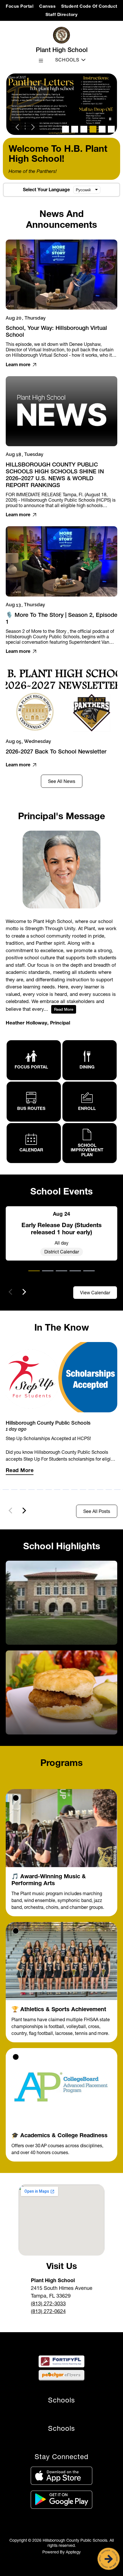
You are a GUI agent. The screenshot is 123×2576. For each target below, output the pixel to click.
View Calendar (95, 1293)
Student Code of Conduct (89, 6)
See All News (62, 781)
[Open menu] (41, 61)
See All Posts (97, 1511)
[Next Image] (33, 128)
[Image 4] (93, 129)
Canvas (47, 6)
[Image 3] (84, 129)
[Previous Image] (18, 128)
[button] (34, 1275)
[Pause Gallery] (110, 119)
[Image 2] (75, 129)
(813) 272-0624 (48, 2311)
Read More (64, 1009)
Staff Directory (62, 14)
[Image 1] (66, 129)
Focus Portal (20, 6)
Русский (83, 190)
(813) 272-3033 (48, 2303)
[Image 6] (111, 129)
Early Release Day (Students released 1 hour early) (61, 1229)
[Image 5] (102, 129)
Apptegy (73, 2552)
